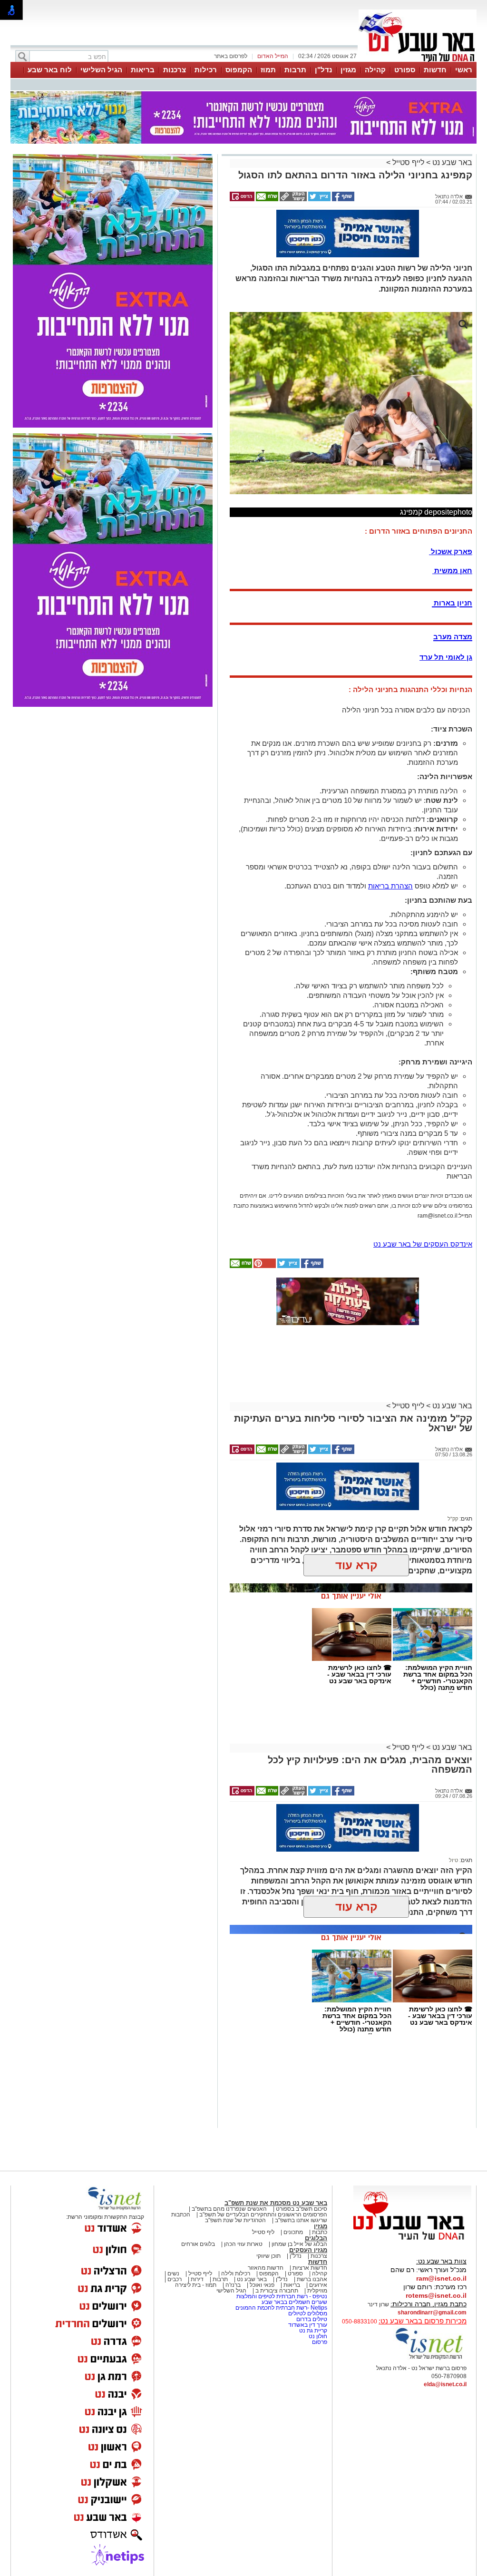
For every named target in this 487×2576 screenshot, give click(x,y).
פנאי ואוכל (262, 2285)
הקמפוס (239, 70)
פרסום (319, 2342)
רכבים (175, 2279)
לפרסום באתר (231, 56)
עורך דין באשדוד (308, 2325)
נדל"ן (323, 70)
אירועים (318, 2285)
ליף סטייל (263, 2232)
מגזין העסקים (308, 2250)
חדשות (435, 70)
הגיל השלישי (101, 70)
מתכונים (293, 2232)
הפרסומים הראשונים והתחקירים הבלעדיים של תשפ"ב (263, 2215)
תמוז (268, 70)
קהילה (375, 70)
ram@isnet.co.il (441, 2278)
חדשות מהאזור (266, 2268)
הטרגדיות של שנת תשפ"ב (235, 2220)
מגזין (348, 70)
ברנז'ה (233, 2285)
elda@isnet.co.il (445, 2384)
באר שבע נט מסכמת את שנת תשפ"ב (276, 2203)
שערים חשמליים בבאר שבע (294, 2302)
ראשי (464, 70)
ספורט (405, 70)
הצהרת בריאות (390, 886)
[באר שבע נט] (412, 2240)
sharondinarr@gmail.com (432, 2313)
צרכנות (175, 70)
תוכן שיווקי (268, 2256)
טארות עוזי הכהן (243, 2244)
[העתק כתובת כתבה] (292, 199)
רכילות (206, 70)
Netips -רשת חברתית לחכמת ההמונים (281, 2308)
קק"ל (453, 1519)
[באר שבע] (418, 61)
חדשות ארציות (310, 2268)
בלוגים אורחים (198, 2244)
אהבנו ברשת (312, 2279)
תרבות (295, 70)
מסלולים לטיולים (308, 2313)
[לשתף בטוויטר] (319, 199)
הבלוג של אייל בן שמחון (299, 2244)
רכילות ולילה (236, 2274)
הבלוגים (316, 2238)
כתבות (320, 2232)
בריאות (143, 70)
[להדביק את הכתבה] (264, 1266)
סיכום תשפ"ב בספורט (302, 2209)
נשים (173, 2274)
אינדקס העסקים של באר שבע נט (423, 1244)
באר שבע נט (451, 162)
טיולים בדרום (311, 2319)
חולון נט (317, 2336)
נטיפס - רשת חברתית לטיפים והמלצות (282, 2296)
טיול (453, 1860)
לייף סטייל (408, 162)
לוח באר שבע (50, 70)
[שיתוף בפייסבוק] (342, 199)
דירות (197, 2279)
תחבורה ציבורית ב (277, 2291)
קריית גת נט (313, 2331)
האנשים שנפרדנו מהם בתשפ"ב (229, 2209)
